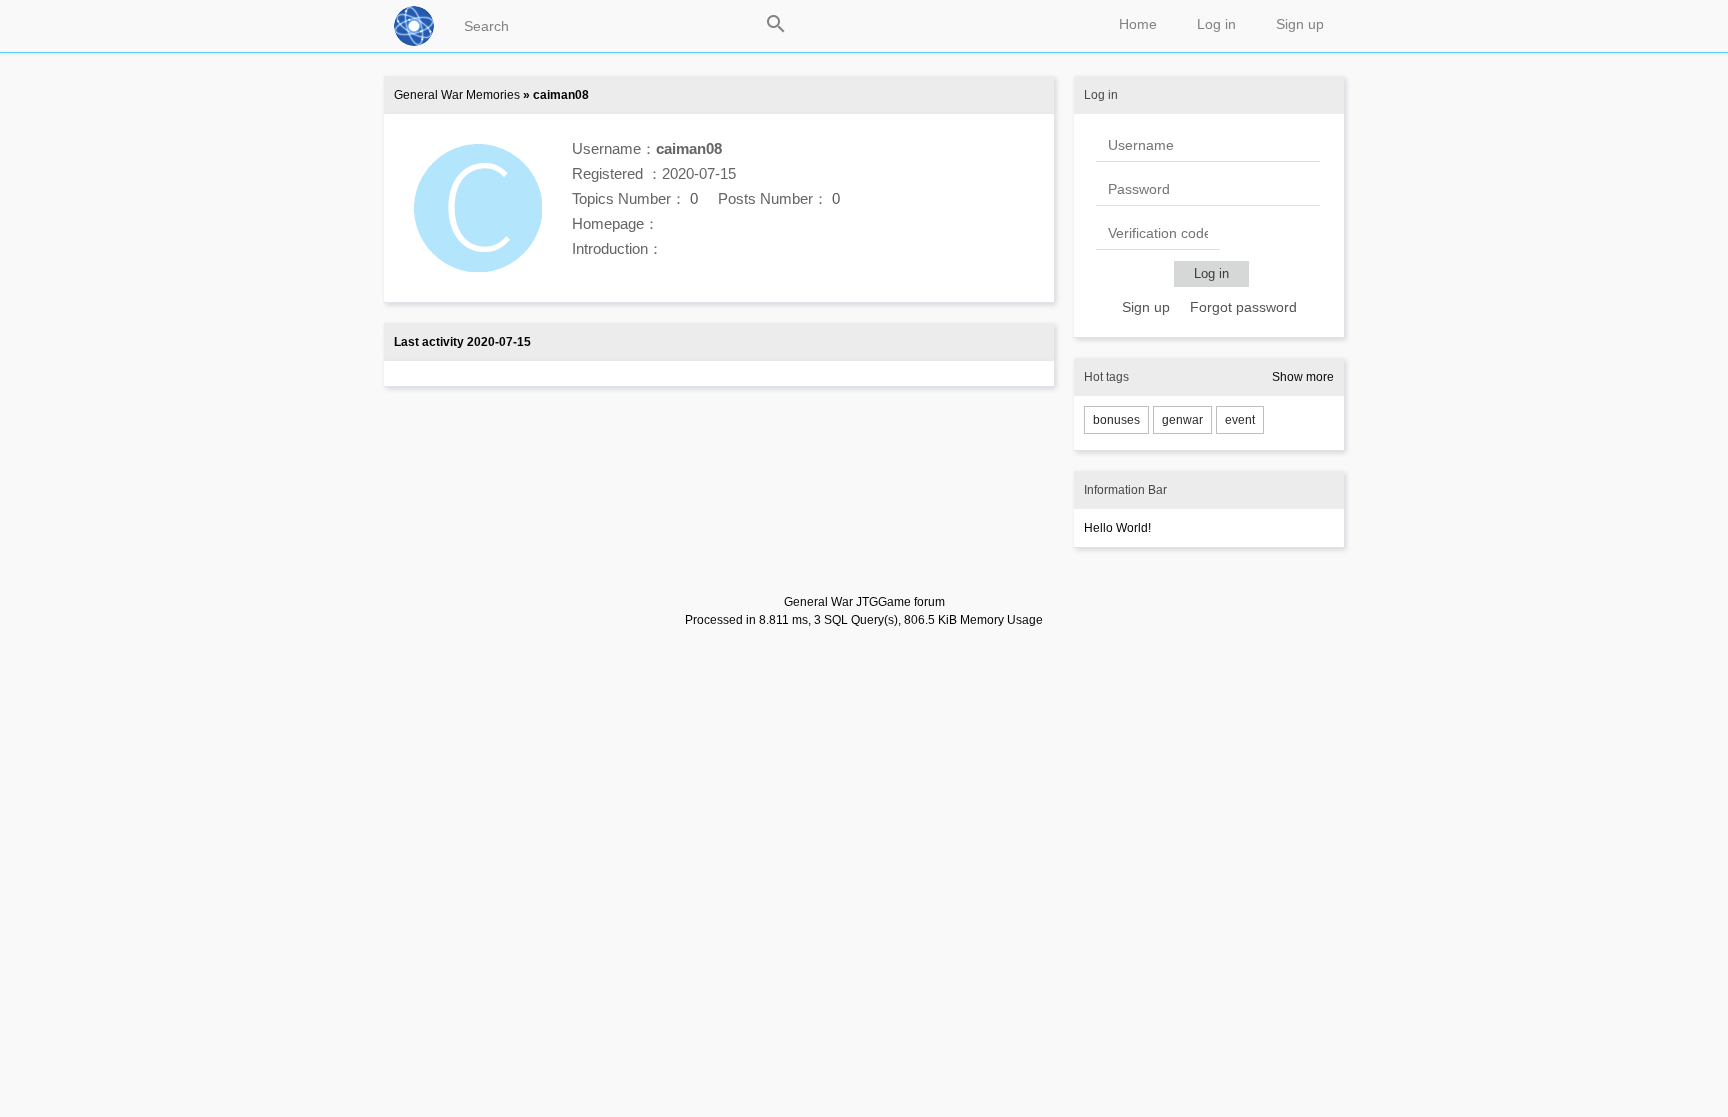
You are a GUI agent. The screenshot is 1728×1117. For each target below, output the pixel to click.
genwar (1182, 420)
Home (1138, 24)
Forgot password (1243, 307)
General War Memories (457, 95)
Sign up (1300, 24)
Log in (1216, 24)
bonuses (1116, 420)
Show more (1303, 377)
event (1240, 420)
